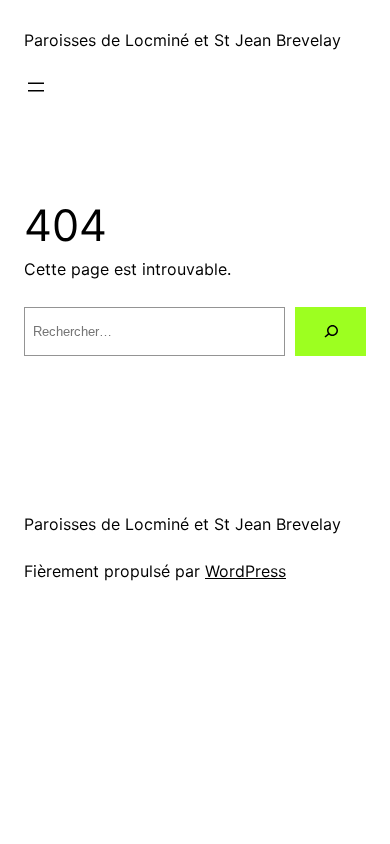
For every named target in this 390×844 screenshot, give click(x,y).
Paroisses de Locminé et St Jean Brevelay (182, 40)
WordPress (245, 571)
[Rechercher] (330, 331)
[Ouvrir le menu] (36, 87)
